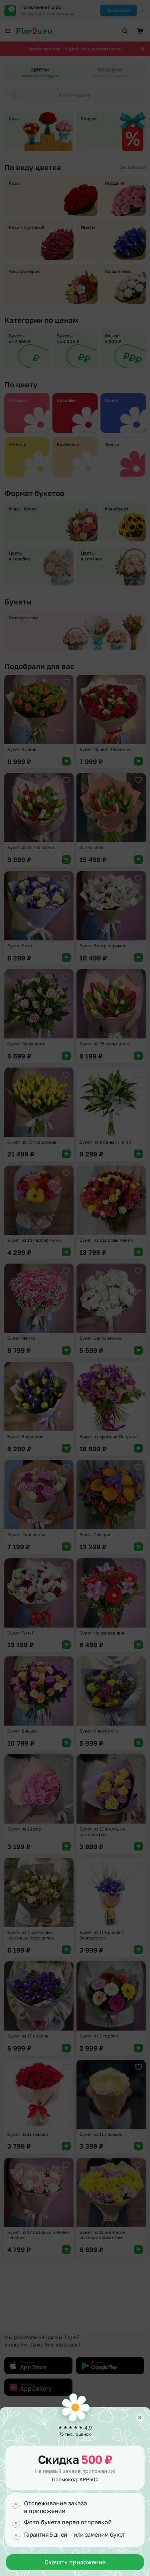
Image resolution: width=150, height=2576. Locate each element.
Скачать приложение (75, 2562)
